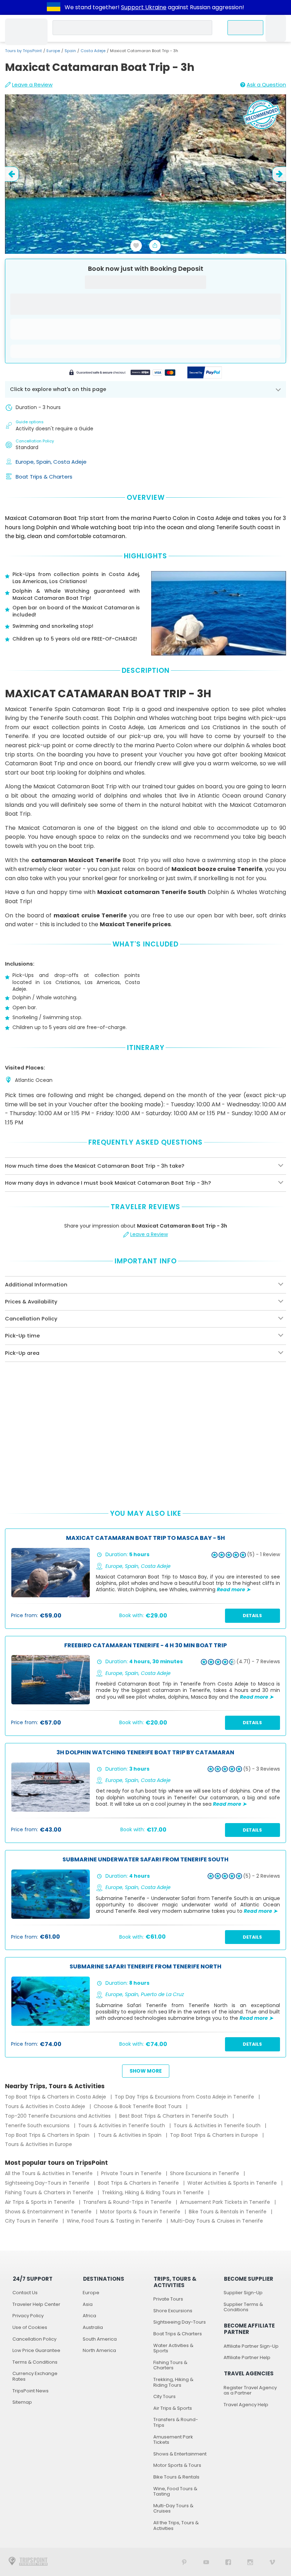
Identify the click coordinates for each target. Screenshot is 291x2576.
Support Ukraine (144, 7)
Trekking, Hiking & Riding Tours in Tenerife (153, 2192)
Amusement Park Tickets (173, 2440)
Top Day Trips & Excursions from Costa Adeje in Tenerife (185, 2097)
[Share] (155, 246)
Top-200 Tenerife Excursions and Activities (59, 2116)
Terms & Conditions (35, 2362)
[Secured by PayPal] (205, 373)
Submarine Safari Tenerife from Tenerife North (145, 1967)
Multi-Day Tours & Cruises (173, 2508)
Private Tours (168, 2299)
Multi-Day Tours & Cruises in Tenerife (217, 2221)
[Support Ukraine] (54, 7)
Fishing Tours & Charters (170, 2365)
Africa (89, 2316)
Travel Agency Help (246, 2405)
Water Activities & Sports (173, 2348)
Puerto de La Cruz (162, 1994)
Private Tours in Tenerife (132, 2173)
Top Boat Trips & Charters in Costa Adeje (56, 2097)
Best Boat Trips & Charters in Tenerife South (174, 2116)
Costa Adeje (93, 51)
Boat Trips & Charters (44, 477)
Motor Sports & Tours (177, 2465)
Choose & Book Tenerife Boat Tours (138, 2106)
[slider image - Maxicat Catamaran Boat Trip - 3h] (145, 174)
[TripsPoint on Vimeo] (272, 2562)
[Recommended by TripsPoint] (262, 116)
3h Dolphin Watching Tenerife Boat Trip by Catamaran (145, 1753)
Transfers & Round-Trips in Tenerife (128, 2202)
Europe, (26, 462)
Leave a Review (32, 85)
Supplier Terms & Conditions (243, 2307)
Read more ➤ (234, 1589)
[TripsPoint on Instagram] (250, 2562)
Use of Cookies (30, 2327)
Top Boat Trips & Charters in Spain (48, 2135)
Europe (53, 51)
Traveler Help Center (36, 2304)
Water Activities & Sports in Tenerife (233, 2183)
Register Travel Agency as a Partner (250, 2390)
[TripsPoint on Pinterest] (184, 2562)
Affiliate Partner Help (247, 2357)
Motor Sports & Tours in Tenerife (141, 2212)
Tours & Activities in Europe (39, 2144)
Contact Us (25, 2293)
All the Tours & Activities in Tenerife (50, 2173)
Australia (93, 2327)
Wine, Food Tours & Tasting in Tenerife (115, 2221)
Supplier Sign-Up (243, 2293)
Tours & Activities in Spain (130, 2135)
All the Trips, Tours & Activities (176, 2525)
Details (252, 1616)
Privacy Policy (28, 2316)
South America (100, 2339)
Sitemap (22, 2402)
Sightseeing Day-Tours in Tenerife (48, 2183)
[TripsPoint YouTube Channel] (206, 2562)
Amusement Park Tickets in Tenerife (226, 2202)
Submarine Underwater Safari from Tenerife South (145, 1860)
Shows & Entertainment (180, 2454)
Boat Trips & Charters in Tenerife (139, 2183)
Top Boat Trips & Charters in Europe (215, 2135)
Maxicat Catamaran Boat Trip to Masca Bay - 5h (145, 1538)
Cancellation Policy (34, 2339)
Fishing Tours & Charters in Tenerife (50, 2192)
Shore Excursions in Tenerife (205, 2173)
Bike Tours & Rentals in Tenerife (228, 2212)
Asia (88, 2304)
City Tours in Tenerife (32, 2221)
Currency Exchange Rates (35, 2376)
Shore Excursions (173, 2311)
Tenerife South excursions (38, 2125)
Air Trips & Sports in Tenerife (40, 2202)
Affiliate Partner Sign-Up (251, 2346)
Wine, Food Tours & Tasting (175, 2491)
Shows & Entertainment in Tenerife (49, 2212)
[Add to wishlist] (136, 246)
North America (99, 2350)
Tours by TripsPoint (23, 51)
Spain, (45, 462)
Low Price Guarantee (36, 2350)
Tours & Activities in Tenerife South (122, 2125)
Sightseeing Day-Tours (180, 2322)
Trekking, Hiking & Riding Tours (173, 2382)
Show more (146, 2071)
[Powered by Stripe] (122, 373)
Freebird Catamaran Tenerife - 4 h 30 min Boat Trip (145, 1646)
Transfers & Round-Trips (176, 2422)
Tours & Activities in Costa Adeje (46, 2106)
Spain (70, 51)
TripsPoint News (31, 2391)
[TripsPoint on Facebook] (228, 2562)
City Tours (164, 2396)
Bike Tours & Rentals (176, 2477)
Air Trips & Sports (173, 2408)
